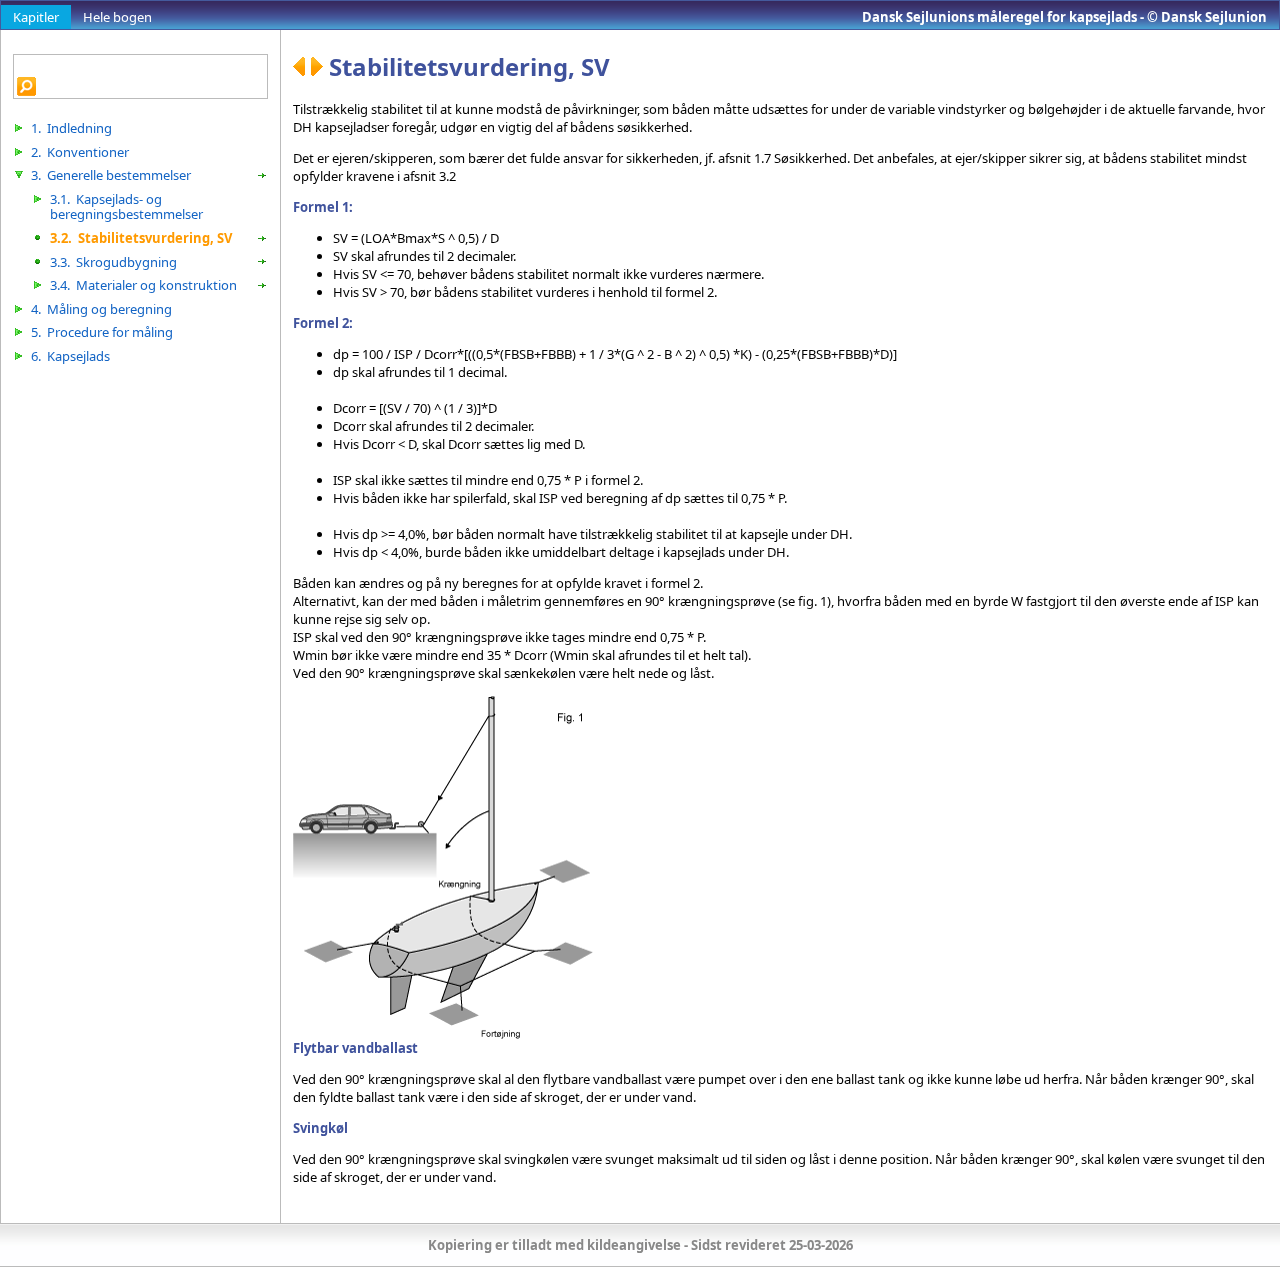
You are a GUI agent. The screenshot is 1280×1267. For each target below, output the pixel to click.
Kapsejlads (70, 356)
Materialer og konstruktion (143, 285)
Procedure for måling (102, 332)
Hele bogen (117, 17)
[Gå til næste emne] (320, 66)
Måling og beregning (101, 309)
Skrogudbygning (113, 262)
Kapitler (36, 17)
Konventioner (80, 152)
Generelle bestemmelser (111, 175)
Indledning (71, 128)
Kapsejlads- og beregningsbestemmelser (126, 207)
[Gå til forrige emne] (302, 66)
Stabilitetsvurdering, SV (141, 238)
